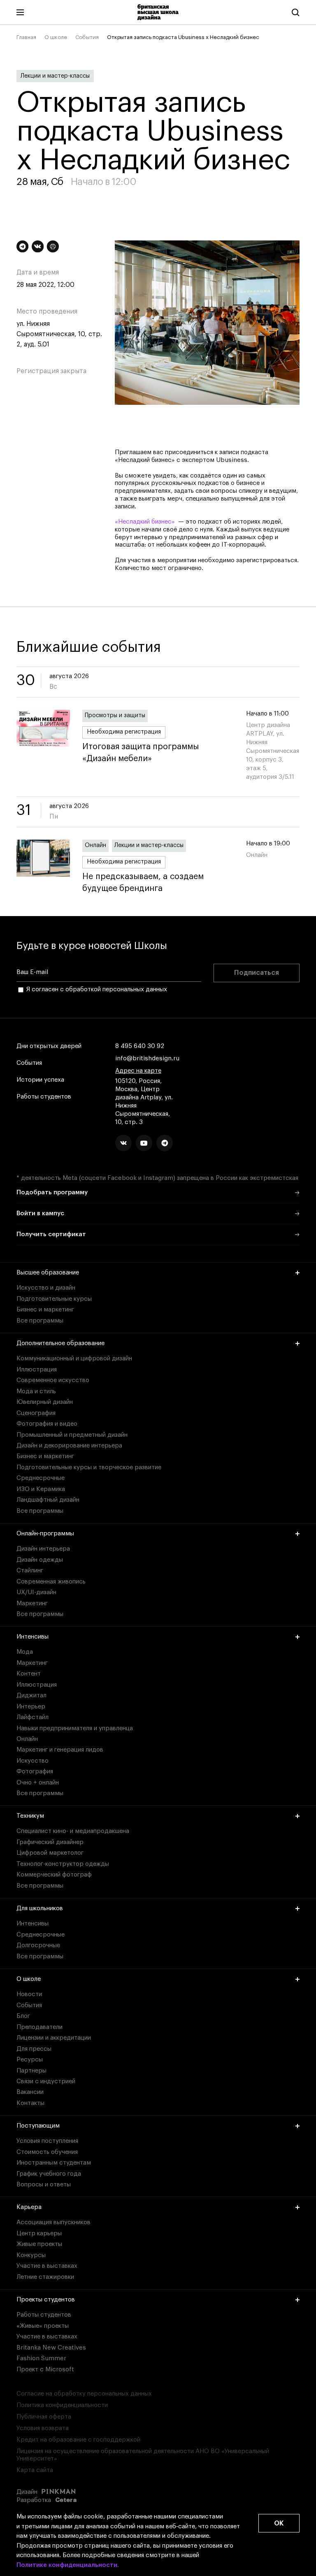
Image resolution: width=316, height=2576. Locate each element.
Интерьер (31, 1707)
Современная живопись (51, 1582)
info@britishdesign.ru (147, 1058)
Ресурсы (30, 2060)
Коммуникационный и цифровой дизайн (74, 1358)
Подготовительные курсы (54, 1299)
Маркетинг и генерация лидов (60, 1750)
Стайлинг (30, 1571)
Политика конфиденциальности (62, 2405)
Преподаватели (39, 2027)
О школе (56, 37)
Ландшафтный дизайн (48, 1500)
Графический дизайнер (50, 1842)
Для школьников (40, 1908)
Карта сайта (35, 2470)
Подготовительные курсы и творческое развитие (89, 1467)
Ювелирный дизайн (45, 1402)
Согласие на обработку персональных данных (84, 2394)
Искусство (33, 1761)
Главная (26, 37)
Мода (25, 1652)
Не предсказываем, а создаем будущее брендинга (143, 883)
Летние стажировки (45, 2277)
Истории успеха (40, 1080)
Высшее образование (48, 1273)
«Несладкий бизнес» (145, 522)
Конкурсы (31, 2255)
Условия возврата (43, 2428)
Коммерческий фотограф (54, 1875)
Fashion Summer (41, 2358)
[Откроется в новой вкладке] (123, 1143)
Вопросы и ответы (44, 2185)
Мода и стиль (36, 1391)
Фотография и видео (47, 1424)
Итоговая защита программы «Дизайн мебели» (141, 753)
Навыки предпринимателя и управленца (75, 1728)
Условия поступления (47, 2141)
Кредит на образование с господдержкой (78, 2440)
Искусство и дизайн (46, 1288)
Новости (29, 1994)
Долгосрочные (38, 1945)
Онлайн (95, 845)
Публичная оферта (44, 2417)
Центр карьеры (39, 2233)
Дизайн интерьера (43, 1549)
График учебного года (49, 2174)
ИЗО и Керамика (41, 1489)
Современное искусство (53, 1380)
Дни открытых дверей (49, 1046)
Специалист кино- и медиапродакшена (73, 1831)
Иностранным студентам (54, 2163)
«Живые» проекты (43, 2326)
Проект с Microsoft (45, 2369)
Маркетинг (32, 1603)
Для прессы (34, 2049)
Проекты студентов (46, 2300)
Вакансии (30, 2092)
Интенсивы (33, 1637)
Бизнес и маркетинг (45, 1310)
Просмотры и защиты (115, 716)
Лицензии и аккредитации (54, 2038)
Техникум (30, 1816)
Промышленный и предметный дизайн (72, 1435)
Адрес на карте (138, 1071)
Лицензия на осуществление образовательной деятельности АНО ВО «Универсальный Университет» (143, 2455)
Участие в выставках (47, 2266)
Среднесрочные (41, 1478)
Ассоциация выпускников (53, 2222)
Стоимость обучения (47, 2152)
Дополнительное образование (60, 1343)
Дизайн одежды (40, 1560)
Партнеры (31, 2071)
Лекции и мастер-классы (55, 76)
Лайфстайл (33, 1717)
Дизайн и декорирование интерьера (69, 1446)
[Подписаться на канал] (22, 246)
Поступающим (38, 2126)
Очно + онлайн (38, 1783)
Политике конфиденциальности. (68, 2565)
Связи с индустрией (46, 2081)
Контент (29, 1674)
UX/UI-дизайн (36, 1592)
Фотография (35, 1772)
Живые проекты (39, 2244)
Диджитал (31, 1695)
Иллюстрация (37, 1370)
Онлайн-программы (45, 1534)
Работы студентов (44, 1097)
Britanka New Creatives (51, 2348)
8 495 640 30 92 (140, 1046)
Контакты (30, 2103)
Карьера (29, 2207)
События (87, 37)
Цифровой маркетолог (50, 1853)
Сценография (36, 1413)
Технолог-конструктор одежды (63, 1864)
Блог (23, 2016)
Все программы (40, 1321)
